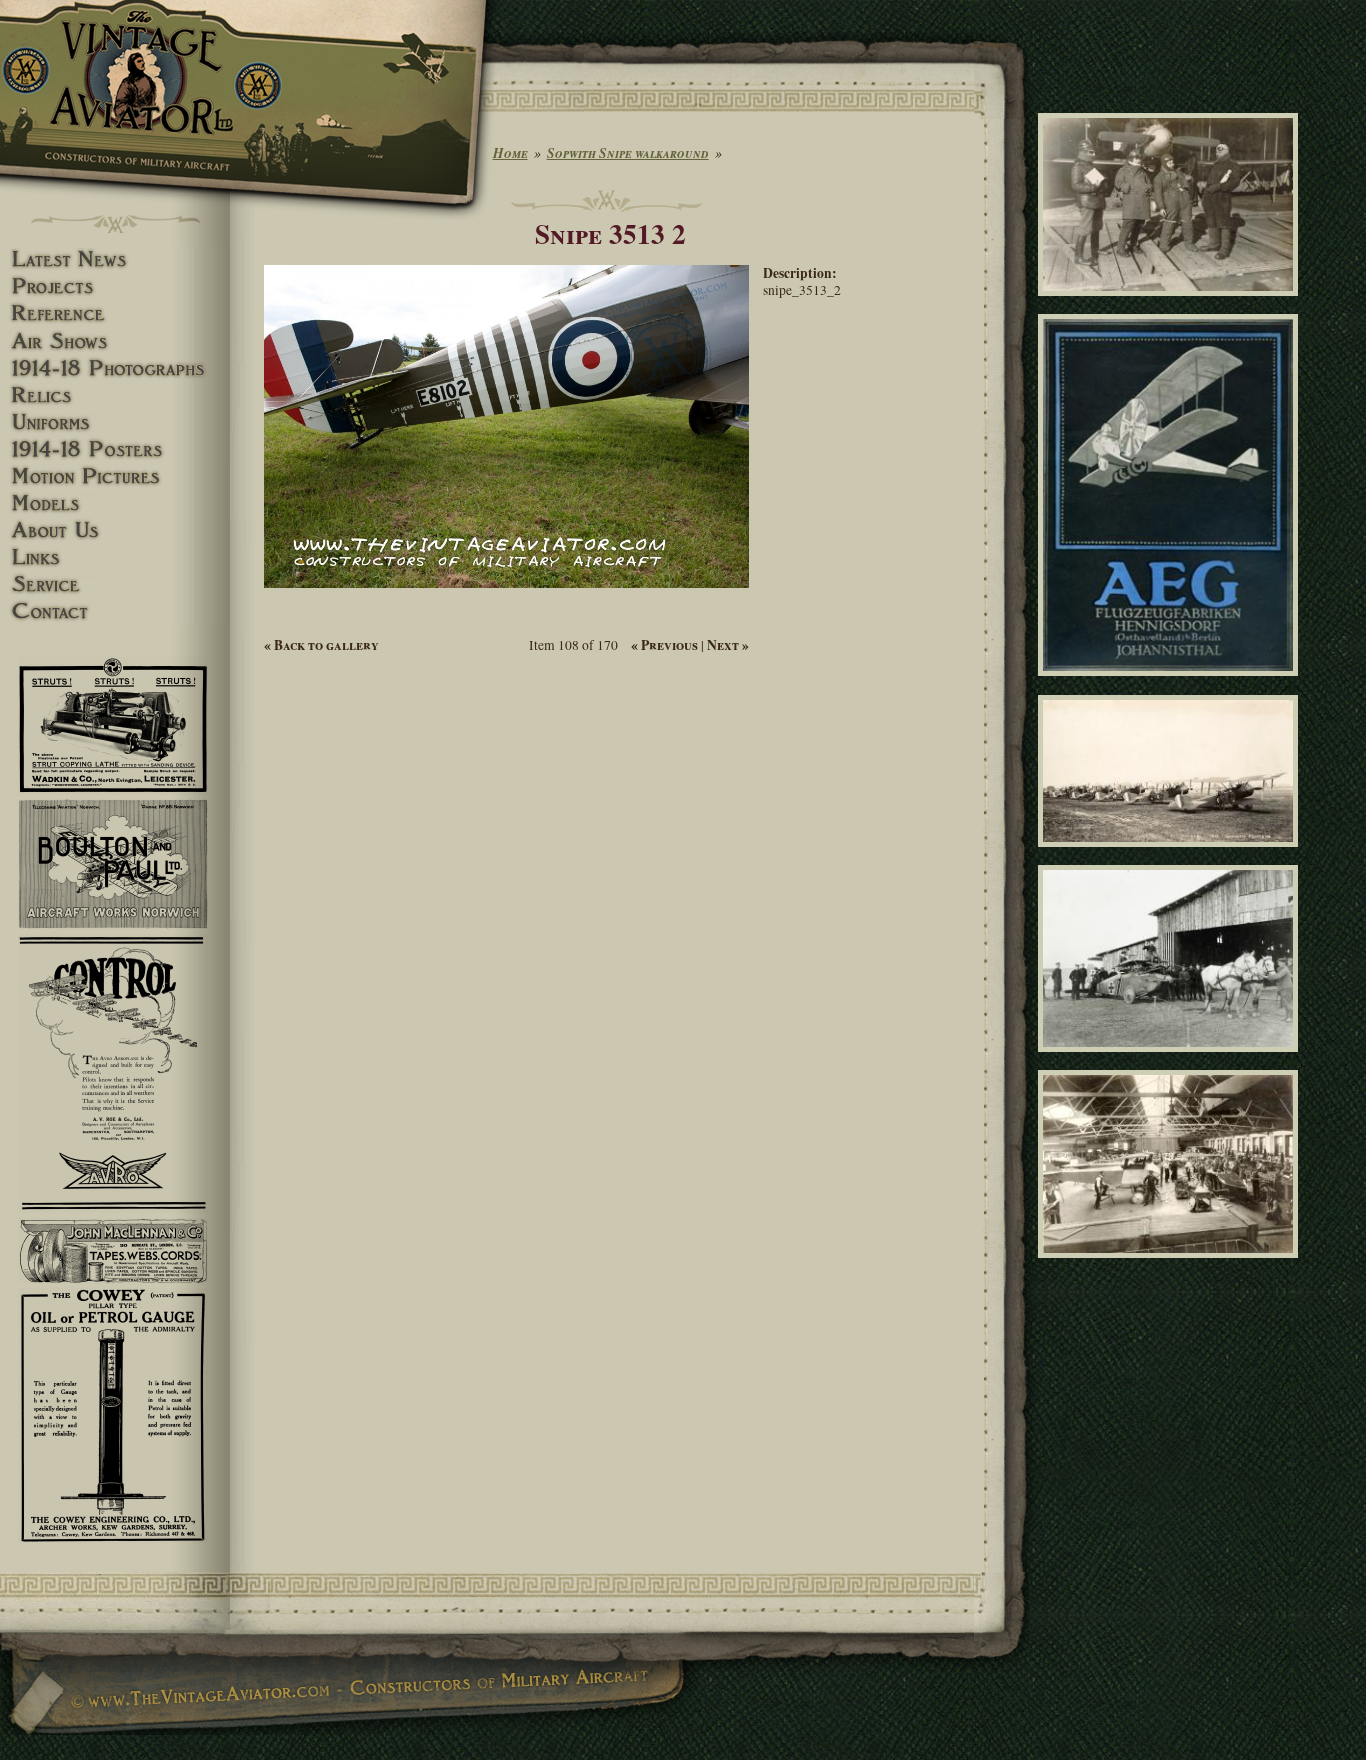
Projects (115, 286)
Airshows (115, 341)
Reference (115, 313)
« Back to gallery (321, 645)
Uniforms (115, 422)
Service (115, 584)
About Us (115, 530)
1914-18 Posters (115, 449)
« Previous (664, 645)
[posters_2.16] (1171, 685)
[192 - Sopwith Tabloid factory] (1171, 1267)
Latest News (115, 259)
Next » (728, 645)
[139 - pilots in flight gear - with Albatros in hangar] (1171, 305)
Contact (115, 611)
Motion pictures (115, 476)
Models (115, 503)
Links (115, 557)
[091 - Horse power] (1171, 1061)
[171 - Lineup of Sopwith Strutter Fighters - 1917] (1171, 855)
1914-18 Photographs (115, 368)
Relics (115, 395)
